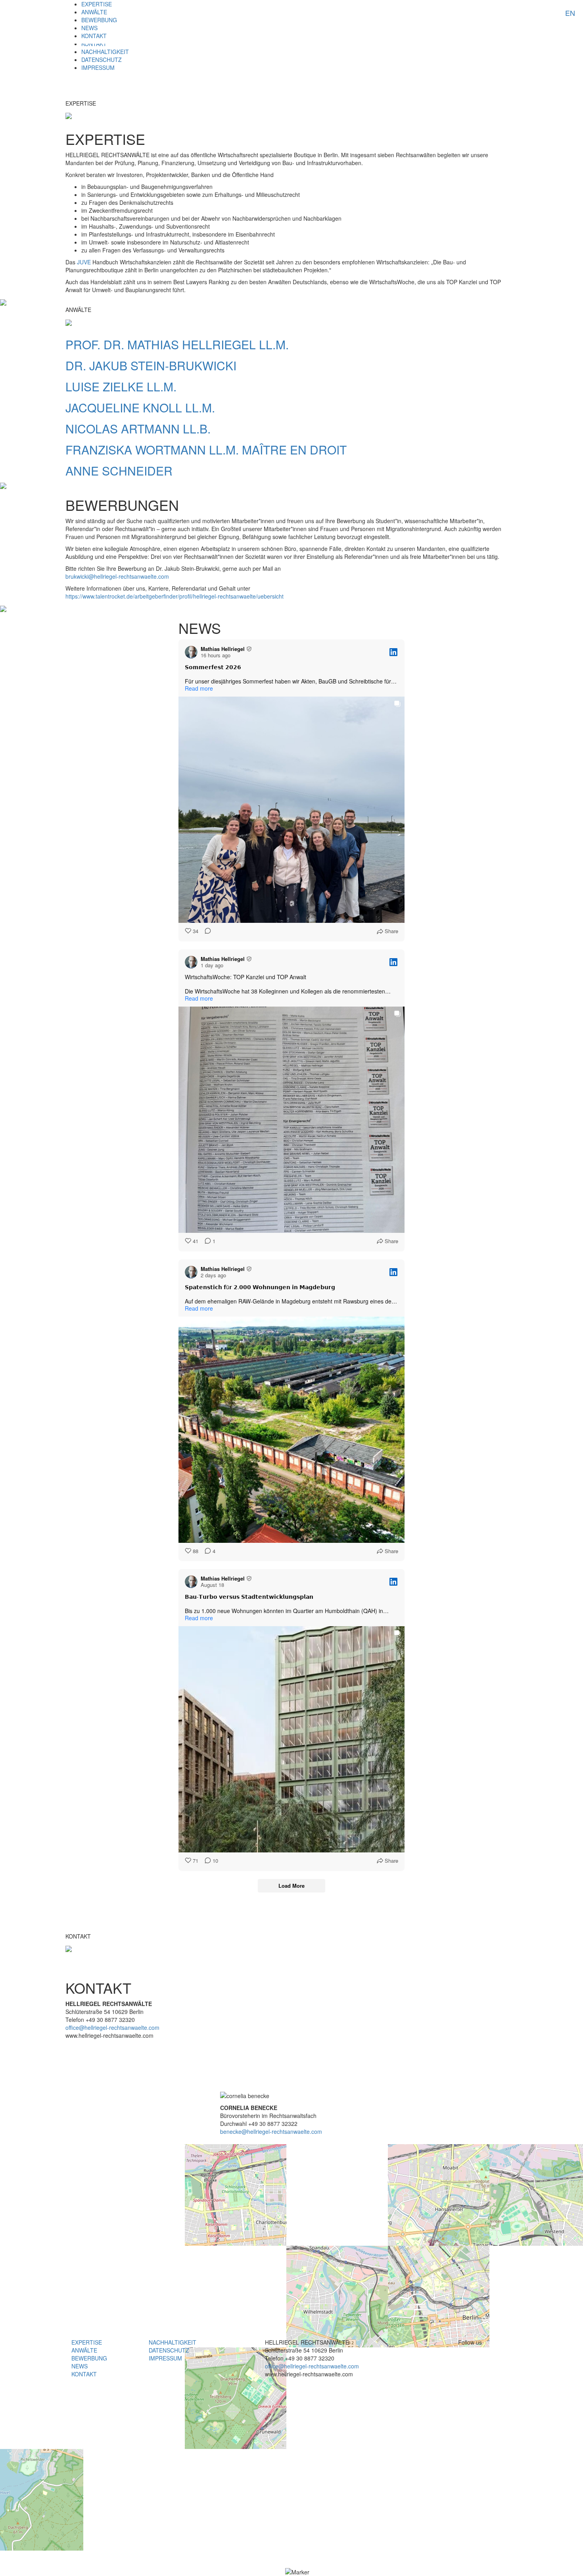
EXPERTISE (97, 4)
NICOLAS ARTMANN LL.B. (138, 428)
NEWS (89, 28)
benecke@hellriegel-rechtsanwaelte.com (271, 2131)
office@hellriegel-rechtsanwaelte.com (112, 2027)
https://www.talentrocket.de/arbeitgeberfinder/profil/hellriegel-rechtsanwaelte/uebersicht (175, 596)
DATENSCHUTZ (102, 60)
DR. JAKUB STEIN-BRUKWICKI (151, 365)
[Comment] (205, 931)
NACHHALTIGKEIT (105, 52)
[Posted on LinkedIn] (393, 652)
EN (570, 13)
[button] (297, 2572)
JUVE (85, 262)
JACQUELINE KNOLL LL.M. (140, 407)
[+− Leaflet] (291, 2258)
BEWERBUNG (99, 20)
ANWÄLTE (94, 12)
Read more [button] (199, 688)
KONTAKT (94, 36)
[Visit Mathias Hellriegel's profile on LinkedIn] (191, 652)
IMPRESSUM (98, 67)
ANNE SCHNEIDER (119, 471)
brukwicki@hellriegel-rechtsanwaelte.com (117, 576)
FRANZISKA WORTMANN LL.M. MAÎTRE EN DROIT (206, 450)
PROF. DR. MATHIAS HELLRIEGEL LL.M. (177, 344)
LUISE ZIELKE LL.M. (121, 386)
